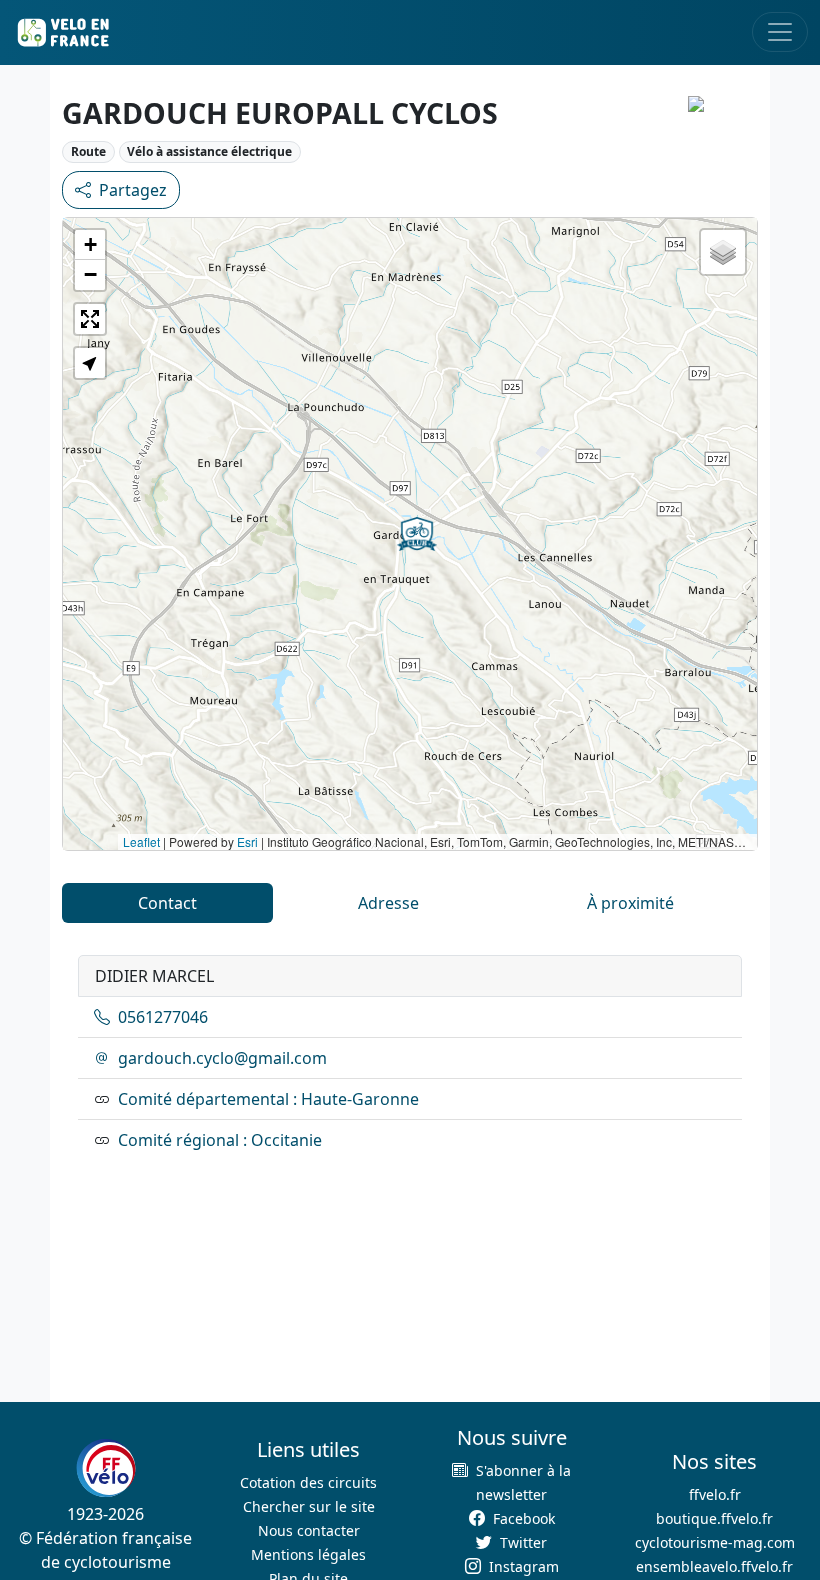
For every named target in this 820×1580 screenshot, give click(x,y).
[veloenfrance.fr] (62, 32)
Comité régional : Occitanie (220, 1140)
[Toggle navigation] (780, 32)
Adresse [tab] (388, 903)
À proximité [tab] (630, 903)
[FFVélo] (106, 1468)
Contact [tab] (167, 903)
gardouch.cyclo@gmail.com (222, 1058)
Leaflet (141, 841)
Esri (247, 841)
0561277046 (163, 1017)
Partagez (133, 190)
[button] (417, 534)
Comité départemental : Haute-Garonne (268, 1099)
